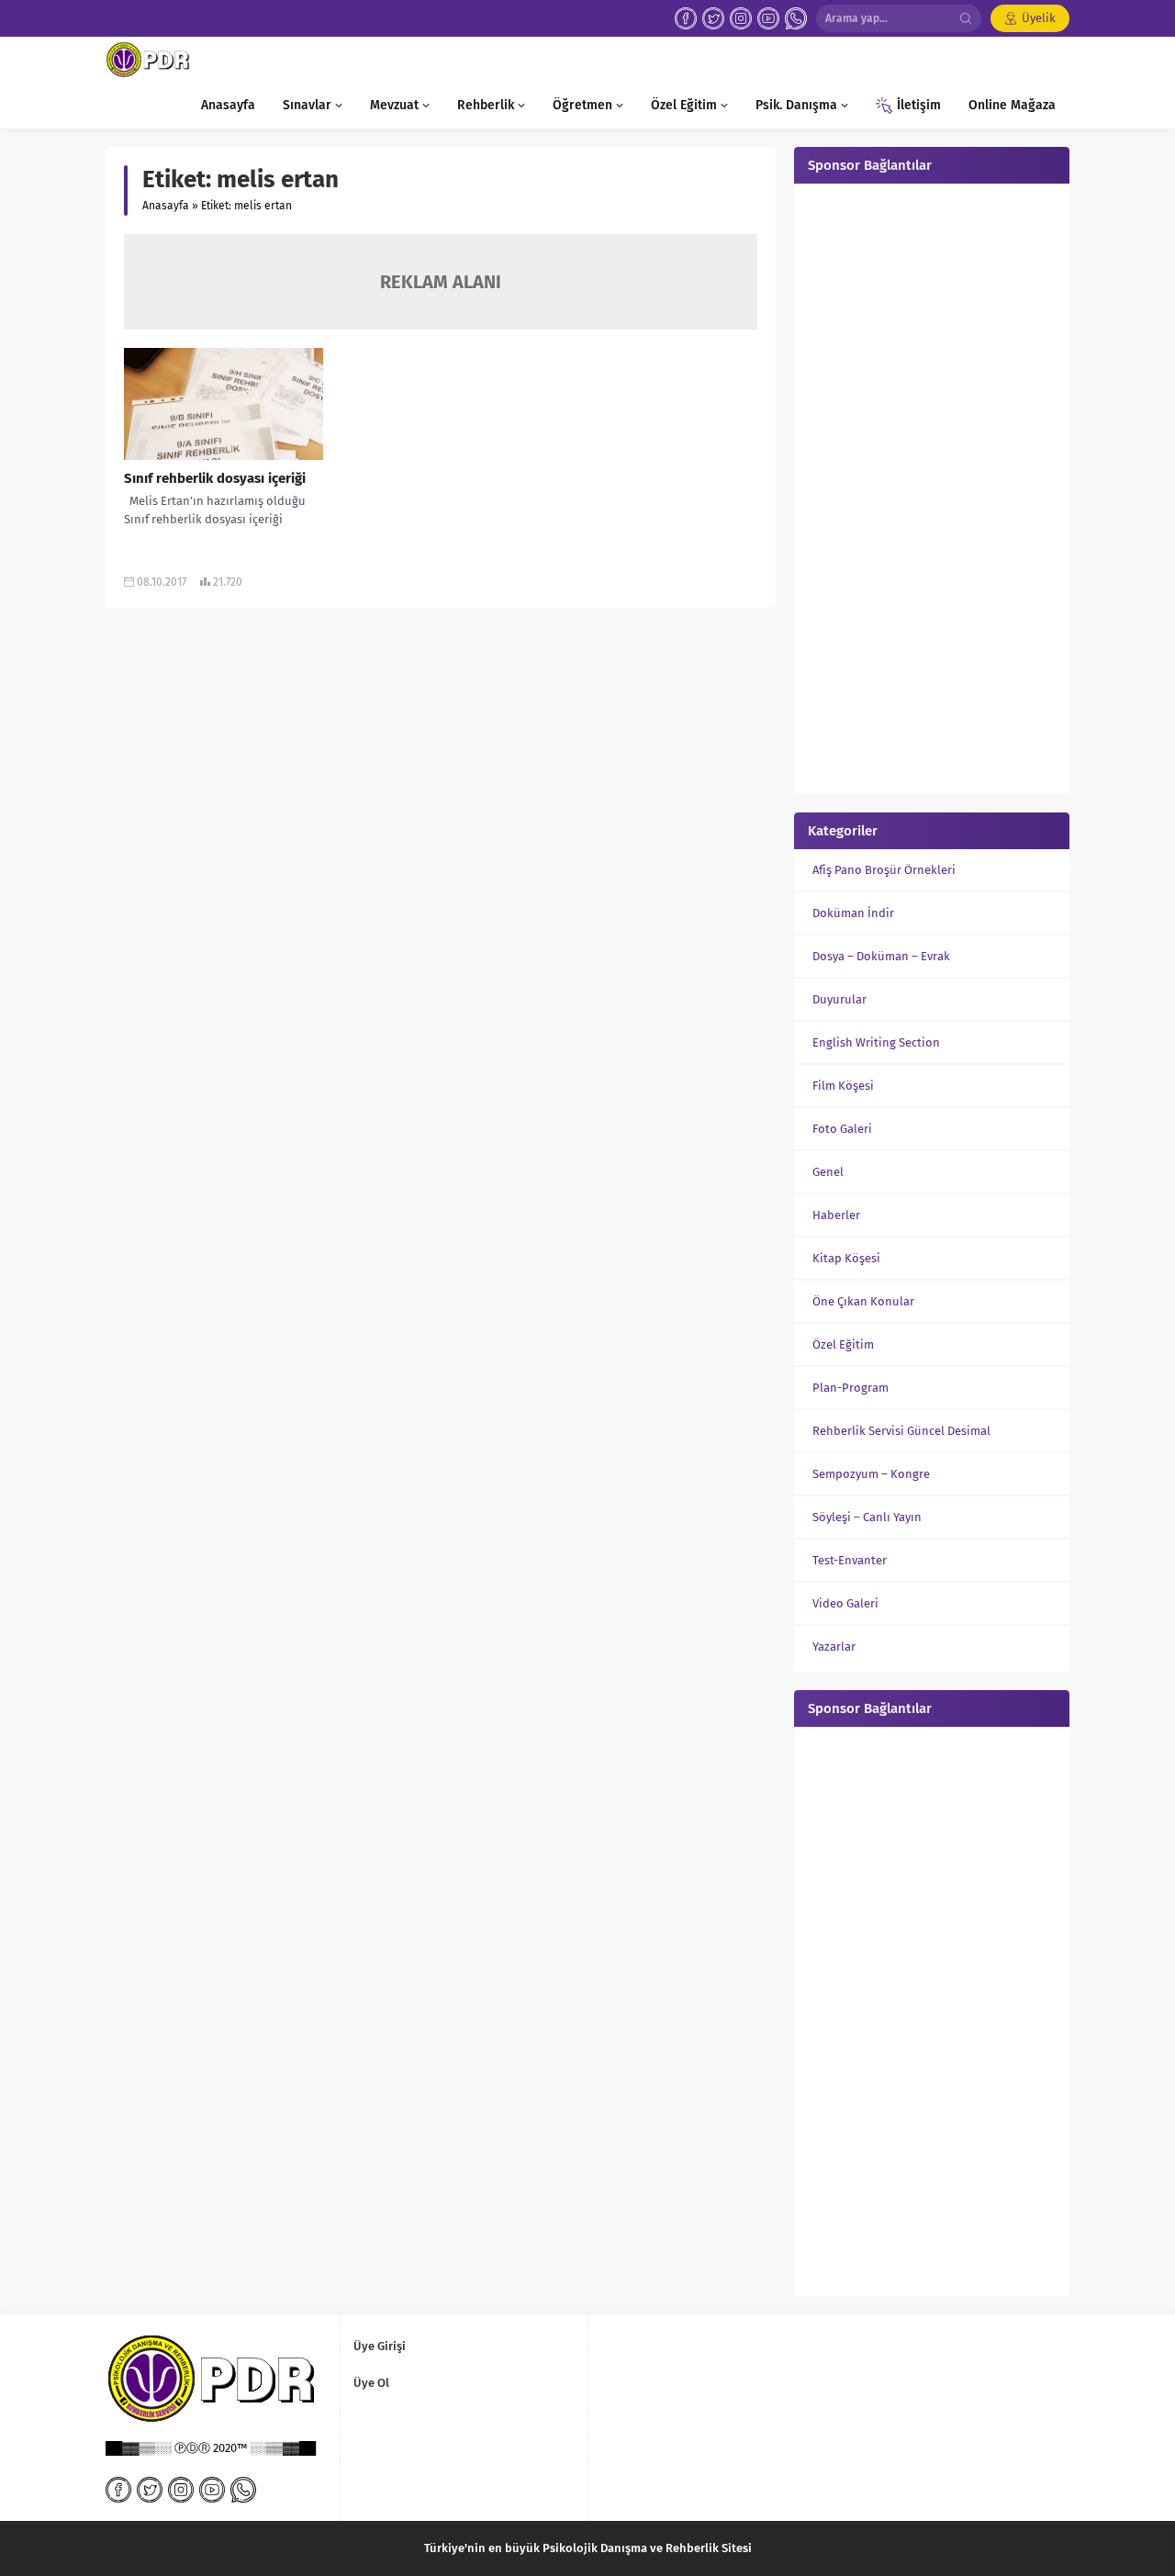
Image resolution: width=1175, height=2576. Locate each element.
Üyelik (1039, 18)
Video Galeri (845, 1603)
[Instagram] (741, 18)
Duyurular (839, 999)
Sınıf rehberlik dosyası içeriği (215, 478)
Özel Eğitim (843, 1344)
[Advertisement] (932, 487)
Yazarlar (834, 1646)
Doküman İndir (853, 913)
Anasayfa (166, 206)
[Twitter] (713, 18)
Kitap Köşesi (846, 1258)
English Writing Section (876, 1042)
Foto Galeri (842, 1129)
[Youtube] (768, 18)
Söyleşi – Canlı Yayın (867, 1517)
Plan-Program (850, 1388)
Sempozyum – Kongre (871, 1474)
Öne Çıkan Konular (863, 1301)
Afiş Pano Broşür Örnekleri (884, 870)
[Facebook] (686, 18)
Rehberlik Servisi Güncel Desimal (901, 1431)
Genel (828, 1172)
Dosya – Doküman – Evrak (881, 956)
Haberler (836, 1215)
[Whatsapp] (796, 18)
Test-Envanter (850, 1560)
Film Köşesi (843, 1086)
